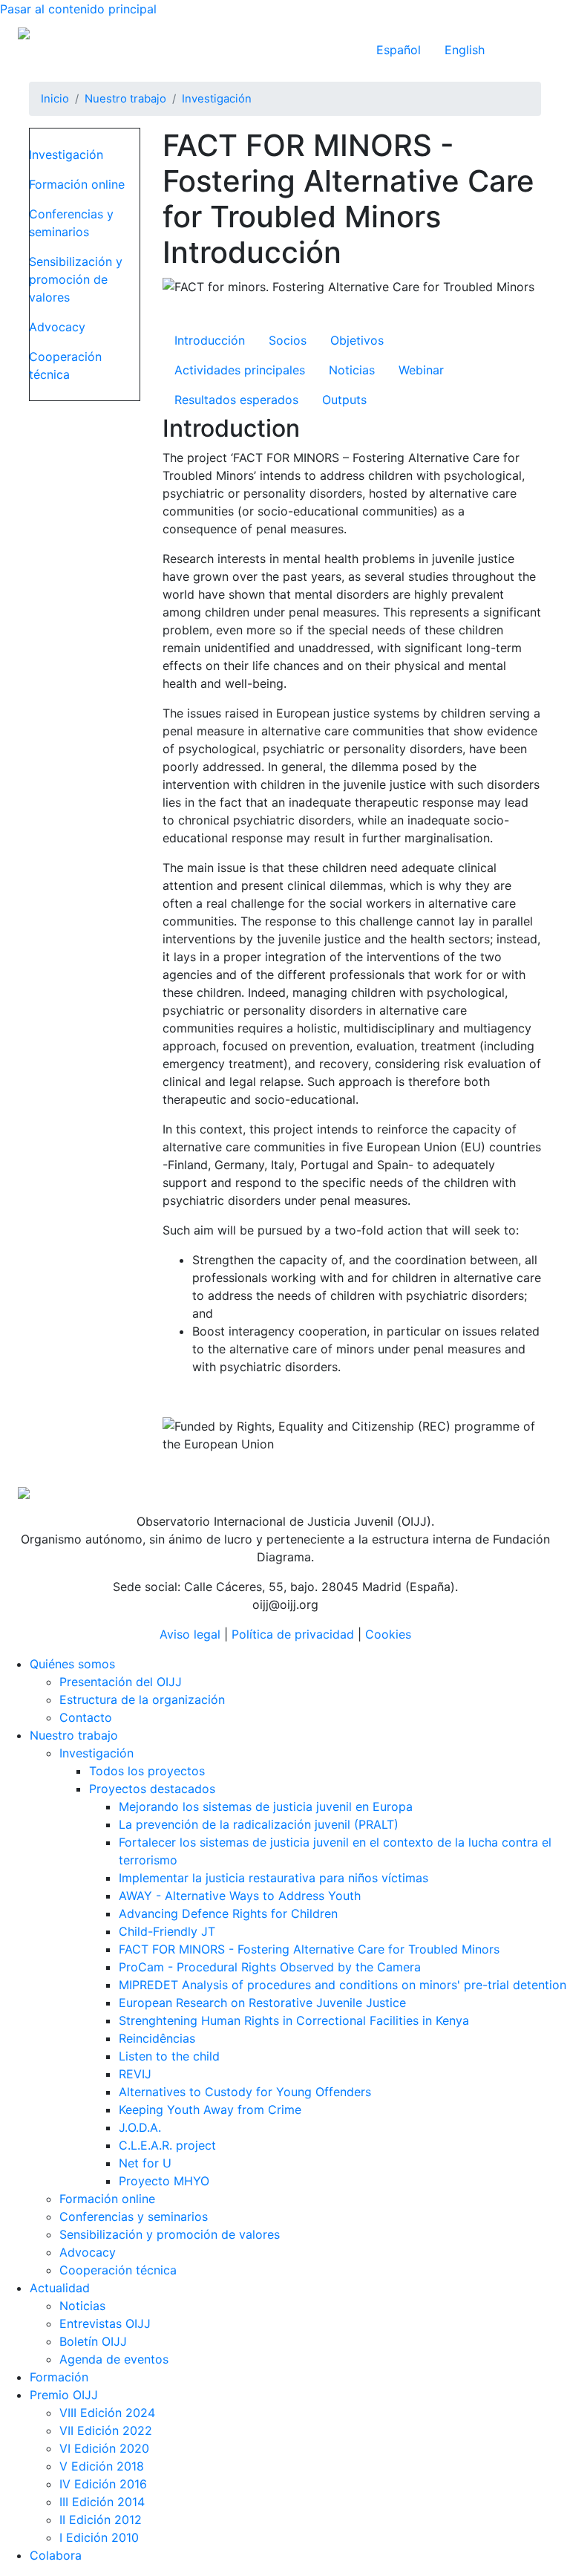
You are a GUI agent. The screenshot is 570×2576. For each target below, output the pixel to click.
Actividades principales (240, 370)
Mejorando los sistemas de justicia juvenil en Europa (266, 1806)
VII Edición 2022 (106, 2430)
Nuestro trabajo (125, 99)
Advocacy (57, 327)
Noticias (352, 370)
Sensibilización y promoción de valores (76, 279)
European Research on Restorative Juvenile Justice (262, 2003)
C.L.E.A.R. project (167, 2145)
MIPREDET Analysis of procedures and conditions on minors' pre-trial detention (343, 1985)
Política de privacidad (293, 1634)
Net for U (145, 2163)
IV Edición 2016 (103, 2484)
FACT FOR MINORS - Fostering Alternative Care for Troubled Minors (309, 1949)
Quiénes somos (72, 1664)
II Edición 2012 (101, 2520)
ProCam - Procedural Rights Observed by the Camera (270, 1967)
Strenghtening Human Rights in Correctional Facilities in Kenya (294, 2020)
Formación (59, 2377)
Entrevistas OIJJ (105, 2323)
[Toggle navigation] (531, 50)
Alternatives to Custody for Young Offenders (245, 2092)
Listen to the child (169, 2056)
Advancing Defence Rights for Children (228, 1913)
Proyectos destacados (152, 1789)
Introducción (210, 340)
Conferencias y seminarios (71, 223)
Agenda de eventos (114, 2359)
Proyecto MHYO (164, 2181)
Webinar (421, 370)
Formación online (77, 184)
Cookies (388, 1634)
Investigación (217, 99)
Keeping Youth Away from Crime (210, 2110)
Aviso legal (190, 1634)
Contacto (86, 1717)
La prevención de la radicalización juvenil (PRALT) (259, 1824)
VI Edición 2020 (104, 2448)
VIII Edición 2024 (107, 2413)
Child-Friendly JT (167, 1931)
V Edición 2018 (102, 2466)
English (465, 50)
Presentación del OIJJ (121, 1682)
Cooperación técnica (65, 365)
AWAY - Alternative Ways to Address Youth (240, 1896)
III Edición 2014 (102, 2502)
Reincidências (157, 2038)
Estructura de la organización (142, 1700)
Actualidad (60, 2288)
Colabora (56, 2555)
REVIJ (135, 2074)
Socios (288, 340)
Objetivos (357, 340)
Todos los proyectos (147, 1771)
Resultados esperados (236, 400)
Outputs (344, 400)
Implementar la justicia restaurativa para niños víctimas (273, 1878)
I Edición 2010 (99, 2537)
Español (399, 50)
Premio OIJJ (64, 2395)
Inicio (55, 99)
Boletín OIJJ (93, 2341)
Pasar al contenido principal (78, 9)
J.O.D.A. (140, 2127)
